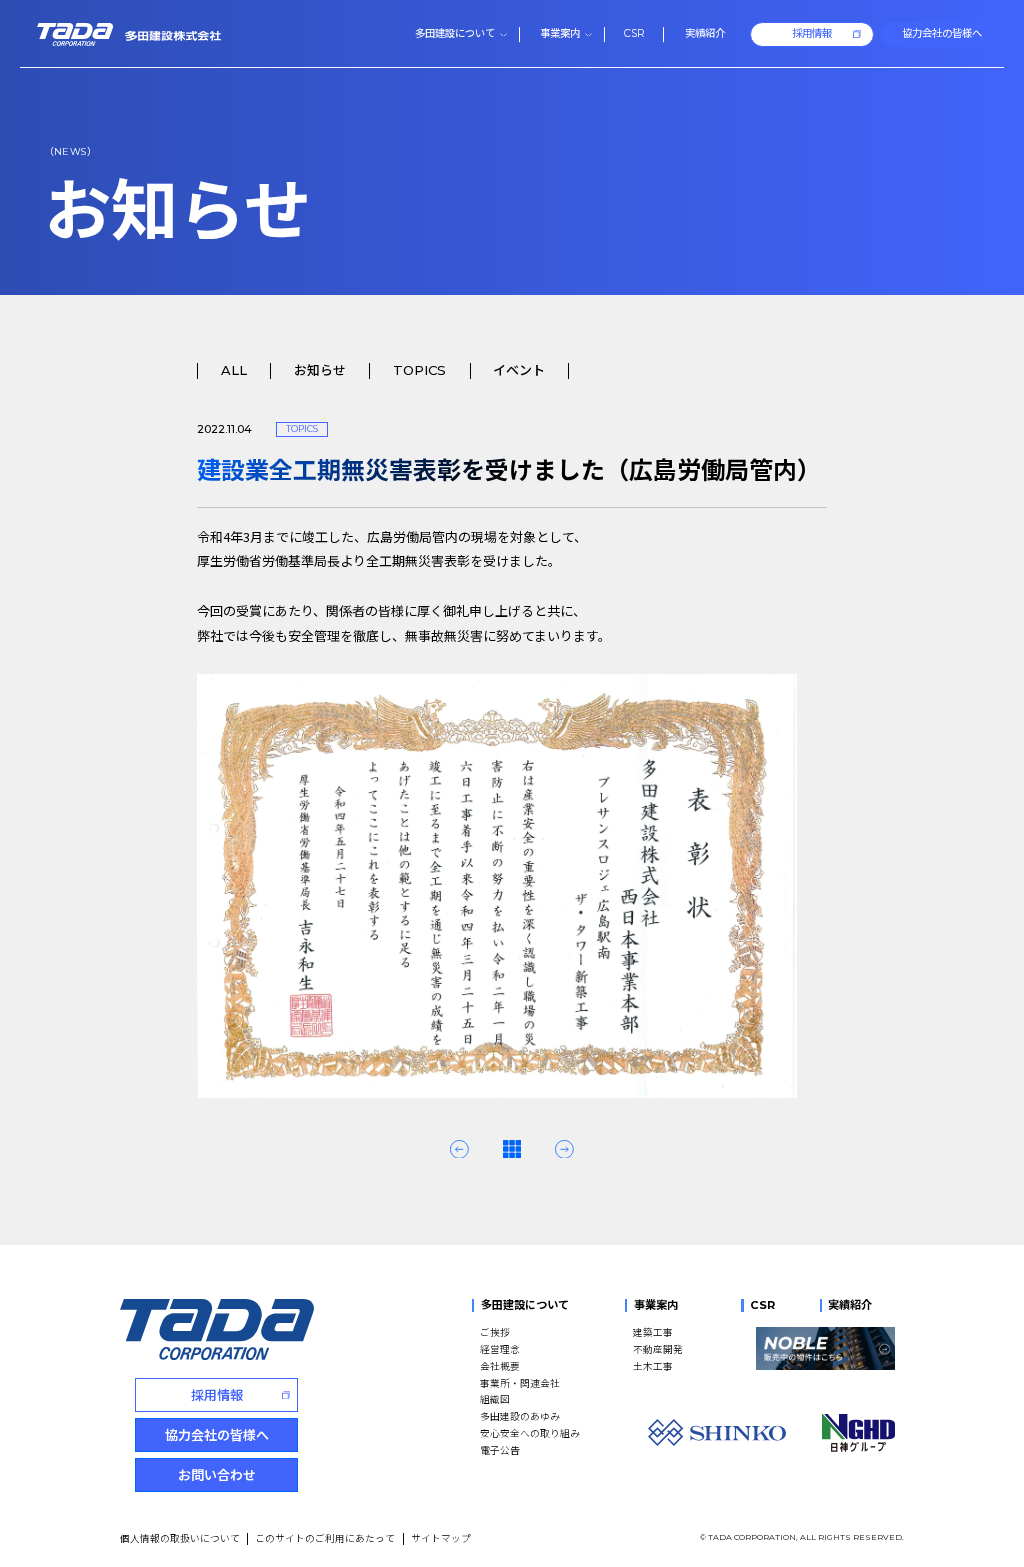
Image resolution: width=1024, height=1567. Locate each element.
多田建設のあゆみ (520, 1416)
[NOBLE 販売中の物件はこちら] (825, 1348)
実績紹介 (850, 1305)
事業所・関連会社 (520, 1383)
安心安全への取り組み (530, 1433)
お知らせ (320, 370)
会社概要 (500, 1366)
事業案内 (656, 1305)
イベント (519, 370)
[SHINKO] (717, 1432)
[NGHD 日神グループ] (858, 1433)
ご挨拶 (495, 1332)
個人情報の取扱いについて (180, 1538)
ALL (234, 370)
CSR (762, 1305)
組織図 (495, 1399)
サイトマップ (441, 1538)
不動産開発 (658, 1349)
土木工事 (653, 1366)
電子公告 (500, 1450)
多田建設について (525, 1305)
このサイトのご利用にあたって (325, 1538)
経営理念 (500, 1349)
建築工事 (653, 1332)
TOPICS (419, 370)
